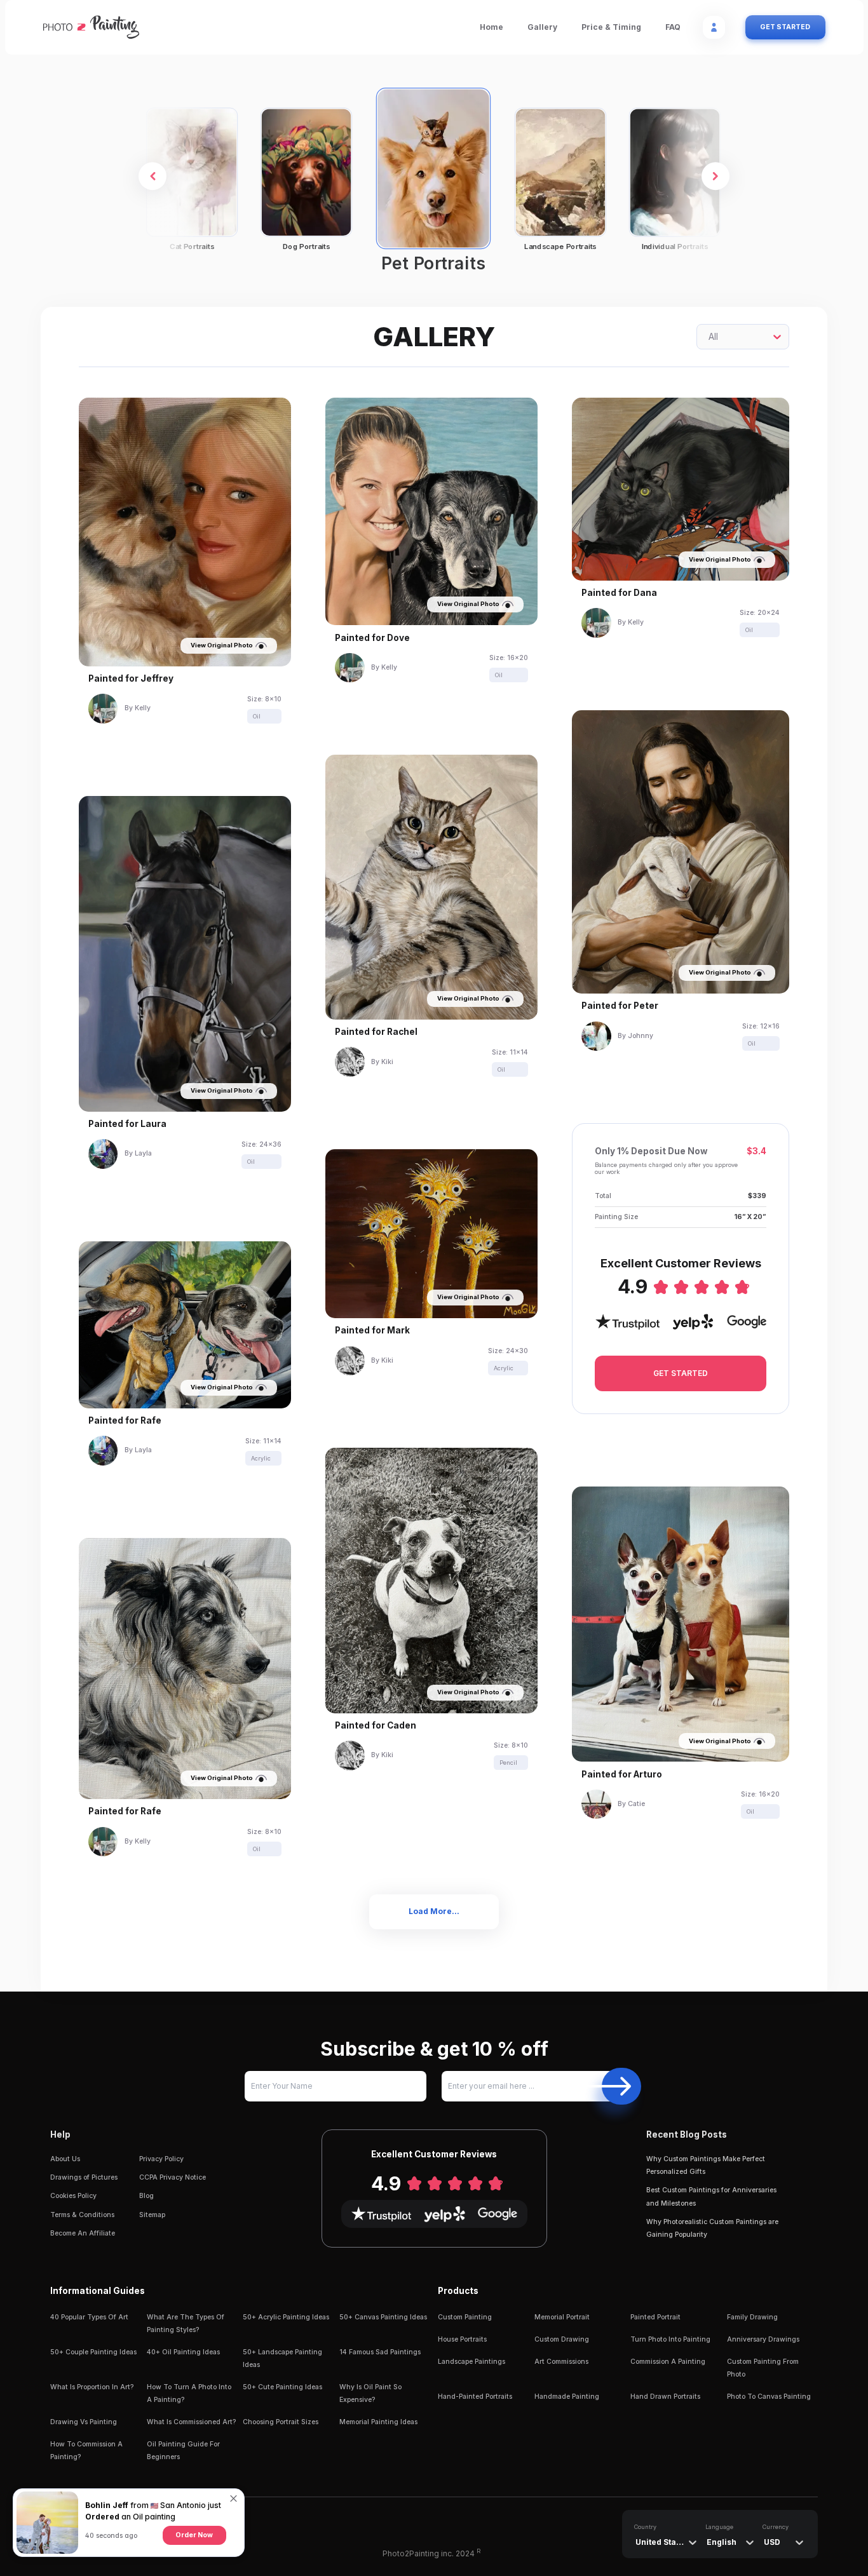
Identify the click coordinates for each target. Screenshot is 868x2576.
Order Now (194, 2535)
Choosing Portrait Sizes (281, 2422)
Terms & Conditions (82, 2215)
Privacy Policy (161, 2159)
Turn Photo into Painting (670, 2339)
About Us (65, 2159)
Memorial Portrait (562, 2317)
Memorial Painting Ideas (378, 2422)
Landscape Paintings (471, 2362)
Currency (776, 2527)
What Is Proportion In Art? (92, 2387)
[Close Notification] (234, 2504)
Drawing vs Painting (84, 2422)
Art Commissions (561, 2362)
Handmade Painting (567, 2397)
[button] (153, 177)
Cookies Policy (73, 2196)
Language (719, 2527)
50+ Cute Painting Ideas (282, 2387)
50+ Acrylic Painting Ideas (286, 2317)
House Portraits (462, 2339)
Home (492, 27)
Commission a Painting (668, 2362)
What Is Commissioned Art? (191, 2422)
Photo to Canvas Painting (769, 2397)
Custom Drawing (562, 2339)
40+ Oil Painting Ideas (183, 2352)
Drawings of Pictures (84, 2177)
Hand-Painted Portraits (475, 2397)
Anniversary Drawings (763, 2339)
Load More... (434, 1911)
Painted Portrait (655, 2317)
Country (645, 2527)
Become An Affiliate (83, 2233)
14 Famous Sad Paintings (380, 2352)
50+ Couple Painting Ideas (93, 2352)
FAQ (673, 27)
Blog (146, 2196)
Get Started (785, 27)
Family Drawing (752, 2317)
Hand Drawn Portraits (665, 2397)
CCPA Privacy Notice (173, 2177)
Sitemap (152, 2215)
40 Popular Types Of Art (89, 2317)
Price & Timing (611, 27)
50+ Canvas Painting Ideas (383, 2317)
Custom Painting (465, 2317)
